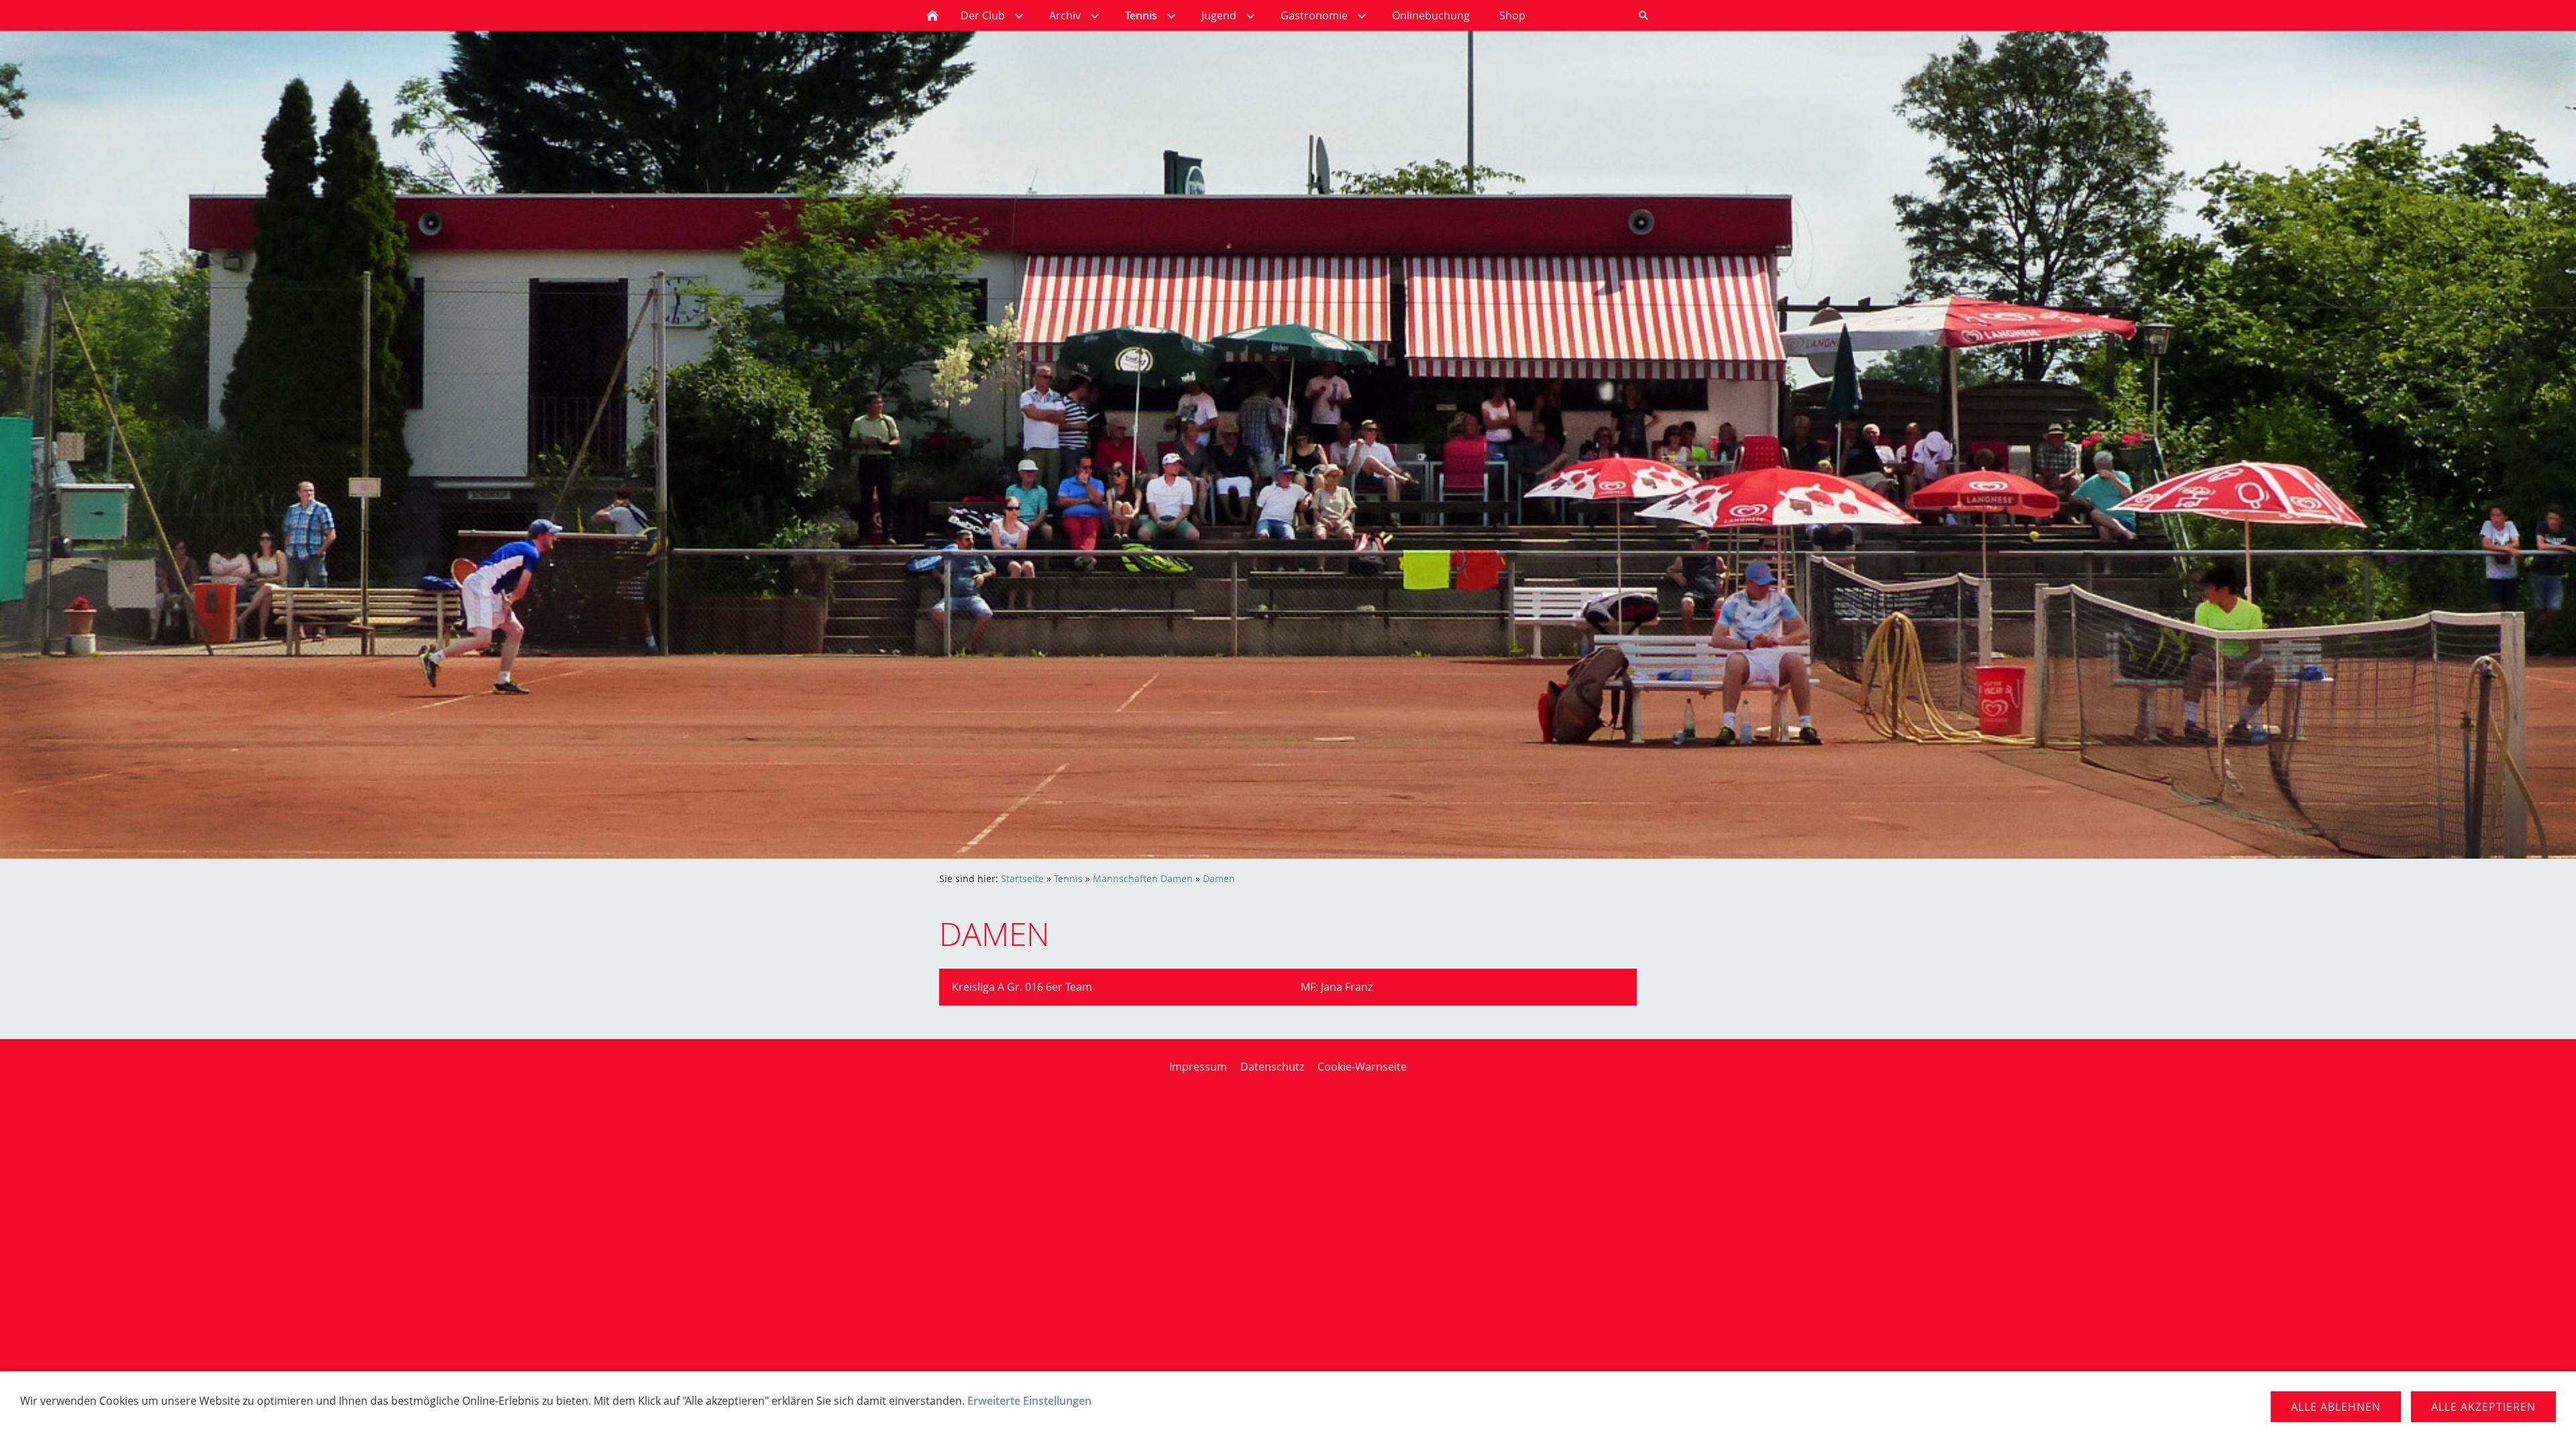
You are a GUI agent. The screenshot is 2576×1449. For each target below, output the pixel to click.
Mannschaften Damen (1143, 878)
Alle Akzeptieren (2483, 1407)
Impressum (1198, 1067)
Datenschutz (1272, 1067)
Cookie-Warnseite (1362, 1067)
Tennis (1068, 878)
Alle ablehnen (2336, 1407)
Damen (1219, 878)
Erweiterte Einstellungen (1029, 1401)
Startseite (1022, 878)
